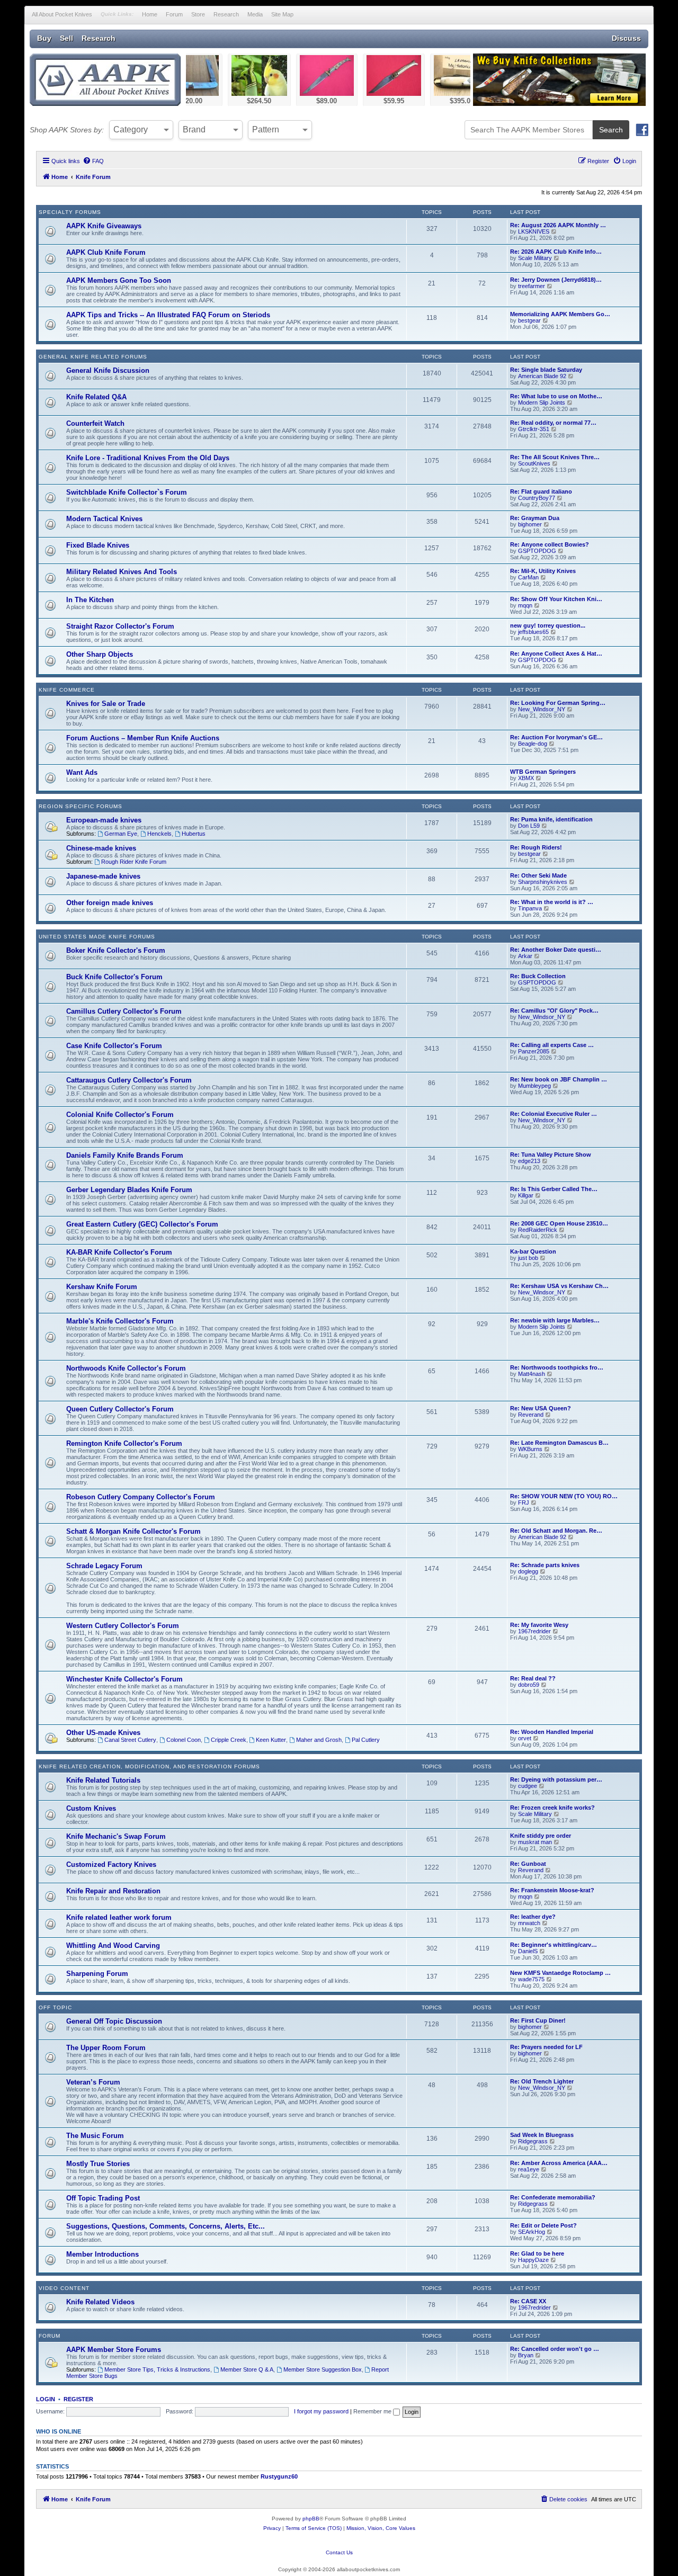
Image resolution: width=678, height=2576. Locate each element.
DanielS (528, 1951)
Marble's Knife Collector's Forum (120, 1321)
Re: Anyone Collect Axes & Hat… (556, 654)
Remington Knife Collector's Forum (124, 1443)
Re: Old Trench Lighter (542, 2081)
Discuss (626, 38)
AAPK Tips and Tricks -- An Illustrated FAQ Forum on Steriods (168, 315)
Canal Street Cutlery (130, 1740)
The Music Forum (95, 2136)
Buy (44, 38)
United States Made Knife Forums (97, 937)
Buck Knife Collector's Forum (114, 977)
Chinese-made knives (101, 848)
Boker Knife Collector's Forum (116, 950)
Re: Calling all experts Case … (552, 1045)
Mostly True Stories (98, 2164)
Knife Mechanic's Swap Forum (116, 1836)
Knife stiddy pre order (541, 1836)
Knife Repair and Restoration (113, 1891)
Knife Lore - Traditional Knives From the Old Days (148, 458)
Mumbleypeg (534, 1086)
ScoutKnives (534, 463)
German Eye (121, 834)
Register (78, 2399)
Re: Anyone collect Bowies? (550, 544)
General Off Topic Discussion (114, 2021)
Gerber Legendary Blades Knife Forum (129, 1190)
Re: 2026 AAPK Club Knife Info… (556, 252)
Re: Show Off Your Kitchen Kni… (556, 599)
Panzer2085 (534, 1051)
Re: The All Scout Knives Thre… (555, 457)
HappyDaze (533, 2260)
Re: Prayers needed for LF (546, 2047)
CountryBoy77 (537, 498)
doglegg (528, 1571)
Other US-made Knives (103, 1733)
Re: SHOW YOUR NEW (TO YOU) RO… (564, 1496)
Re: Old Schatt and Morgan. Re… (556, 1531)
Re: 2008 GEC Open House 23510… (559, 1223)
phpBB (311, 2519)
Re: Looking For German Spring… (558, 703)
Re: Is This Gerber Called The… (554, 1189)
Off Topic (55, 2007)
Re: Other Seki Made (538, 875)
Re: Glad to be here (537, 2253)
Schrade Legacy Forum (104, 1566)
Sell (66, 38)
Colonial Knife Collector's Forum (120, 1115)
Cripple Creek (229, 1740)
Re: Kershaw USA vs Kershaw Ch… (559, 1286)
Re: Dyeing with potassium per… (556, 1779)
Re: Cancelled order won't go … (555, 2349)
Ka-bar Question (533, 1251)
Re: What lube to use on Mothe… (556, 396)
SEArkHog (532, 2232)
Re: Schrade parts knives (545, 1565)
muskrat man (535, 1842)
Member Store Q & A (247, 2369)
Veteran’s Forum (93, 2082)
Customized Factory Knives (111, 1864)
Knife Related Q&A (96, 397)
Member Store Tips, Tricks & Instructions (157, 2369)
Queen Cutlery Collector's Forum (120, 1409)
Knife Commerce (67, 690)
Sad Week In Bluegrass (542, 2135)
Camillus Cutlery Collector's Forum (124, 1011)
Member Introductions (102, 2254)
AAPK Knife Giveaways (104, 226)
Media (255, 14)
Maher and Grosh (319, 1740)
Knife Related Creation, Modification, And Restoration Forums (149, 1766)
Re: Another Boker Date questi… (556, 950)
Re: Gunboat (528, 1864)
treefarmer (532, 286)
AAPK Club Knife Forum (106, 252)
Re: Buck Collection (538, 976)
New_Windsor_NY (542, 709)
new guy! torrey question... (548, 625)
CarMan (528, 577)
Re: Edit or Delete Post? (543, 2225)
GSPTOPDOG (537, 551)
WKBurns (530, 1449)
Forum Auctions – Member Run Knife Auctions (143, 738)
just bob (528, 1258)
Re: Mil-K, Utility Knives (543, 571)
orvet (525, 1738)
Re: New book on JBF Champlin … (559, 1079)
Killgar (526, 1195)
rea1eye (529, 2169)
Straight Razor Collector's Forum (120, 626)
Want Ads (82, 772)
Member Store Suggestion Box (323, 2369)
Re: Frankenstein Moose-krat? (552, 1890)
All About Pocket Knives (62, 14)
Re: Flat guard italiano (541, 491)
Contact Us (339, 2552)
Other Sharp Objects (100, 654)
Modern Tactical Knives (104, 519)
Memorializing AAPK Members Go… (560, 314)
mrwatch (529, 1923)
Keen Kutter (271, 1740)
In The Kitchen (90, 600)
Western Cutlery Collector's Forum (123, 1626)
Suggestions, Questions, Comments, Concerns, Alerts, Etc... (166, 2226)
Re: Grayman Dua (535, 518)
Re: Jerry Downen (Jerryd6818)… (556, 280)
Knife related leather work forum (119, 1917)
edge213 (529, 1161)
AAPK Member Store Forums (114, 2350)
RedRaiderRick (538, 1230)
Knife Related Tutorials (103, 1780)
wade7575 (531, 1979)
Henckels (159, 834)
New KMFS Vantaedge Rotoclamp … (560, 1973)
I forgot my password (321, 2411)
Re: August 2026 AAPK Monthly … (558, 225)
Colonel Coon (184, 1740)
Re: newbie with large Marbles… (555, 1320)
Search (611, 130)
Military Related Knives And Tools (122, 572)
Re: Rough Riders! (536, 847)
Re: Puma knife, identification (551, 819)
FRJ (524, 1502)
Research (226, 14)
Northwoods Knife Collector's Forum (126, 1368)
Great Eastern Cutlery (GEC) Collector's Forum (142, 1224)
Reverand (531, 1415)
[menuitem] (93, 161)
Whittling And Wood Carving (113, 1946)
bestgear (529, 320)
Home (150, 14)
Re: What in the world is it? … (552, 902)
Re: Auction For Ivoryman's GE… (556, 737)
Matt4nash (532, 1374)
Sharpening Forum (97, 1974)
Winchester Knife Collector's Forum (124, 1679)
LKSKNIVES (534, 231)
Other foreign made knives (110, 903)
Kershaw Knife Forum (102, 1287)
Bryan (526, 2355)
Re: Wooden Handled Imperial (552, 1732)
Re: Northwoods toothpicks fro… (557, 1367)
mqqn (525, 605)
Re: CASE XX (528, 2301)
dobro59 (529, 1685)
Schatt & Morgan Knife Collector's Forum (133, 1531)
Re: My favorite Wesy (539, 1625)
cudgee (528, 1786)
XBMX (526, 778)
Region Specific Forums (81, 806)
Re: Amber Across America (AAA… (559, 2163)
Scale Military (535, 258)
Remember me (373, 2411)
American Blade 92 (542, 376)
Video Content (64, 2288)
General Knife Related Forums (93, 357)
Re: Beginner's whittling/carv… (554, 1945)
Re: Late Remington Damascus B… (559, 1443)
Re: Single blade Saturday (546, 370)
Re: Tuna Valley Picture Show (551, 1155)
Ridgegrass (533, 2141)
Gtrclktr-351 (534, 429)
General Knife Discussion (108, 370)
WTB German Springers (543, 772)
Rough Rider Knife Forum (134, 862)
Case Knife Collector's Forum (114, 1046)
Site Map (282, 14)
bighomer (530, 524)
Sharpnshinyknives (543, 882)
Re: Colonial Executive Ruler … (554, 1114)
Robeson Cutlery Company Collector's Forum (141, 1497)
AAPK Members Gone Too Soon (119, 280)
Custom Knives (91, 1808)
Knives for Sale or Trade (106, 704)
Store (198, 14)
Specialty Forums (70, 212)
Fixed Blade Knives (98, 545)
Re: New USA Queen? (541, 1408)
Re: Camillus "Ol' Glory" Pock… (554, 1010)
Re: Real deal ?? (533, 1678)
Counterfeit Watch (95, 423)
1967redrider (534, 1631)
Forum (174, 14)
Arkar (525, 956)
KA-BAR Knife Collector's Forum (119, 1252)
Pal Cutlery (366, 1740)
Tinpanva (530, 908)
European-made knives (104, 820)
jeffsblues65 (533, 632)
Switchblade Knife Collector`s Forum (127, 492)
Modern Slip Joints (542, 402)
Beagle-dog (533, 744)
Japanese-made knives (103, 876)
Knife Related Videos (100, 2302)
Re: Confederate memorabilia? (553, 2197)
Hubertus (194, 834)
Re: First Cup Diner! (538, 2020)
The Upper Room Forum (106, 2048)
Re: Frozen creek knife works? (552, 1808)
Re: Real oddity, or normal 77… (553, 423)
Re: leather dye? (533, 1917)
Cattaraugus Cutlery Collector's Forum (129, 1080)
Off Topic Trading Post (103, 2198)
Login (46, 2399)
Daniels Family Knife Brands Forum (125, 1155)
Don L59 (529, 826)
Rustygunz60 (279, 2476)
